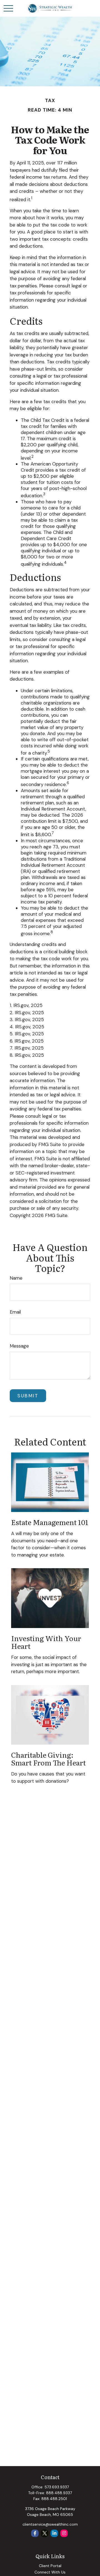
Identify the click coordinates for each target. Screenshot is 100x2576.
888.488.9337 (59, 2493)
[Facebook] (35, 2533)
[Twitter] (45, 2533)
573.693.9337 (57, 2487)
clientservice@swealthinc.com (50, 2524)
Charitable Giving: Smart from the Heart (48, 1759)
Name (16, 1278)
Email (15, 1312)
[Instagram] (64, 2533)
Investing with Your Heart (46, 1642)
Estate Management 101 (50, 1522)
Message (19, 1346)
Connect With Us (50, 2572)
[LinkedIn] (54, 2533)
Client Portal (50, 2566)
